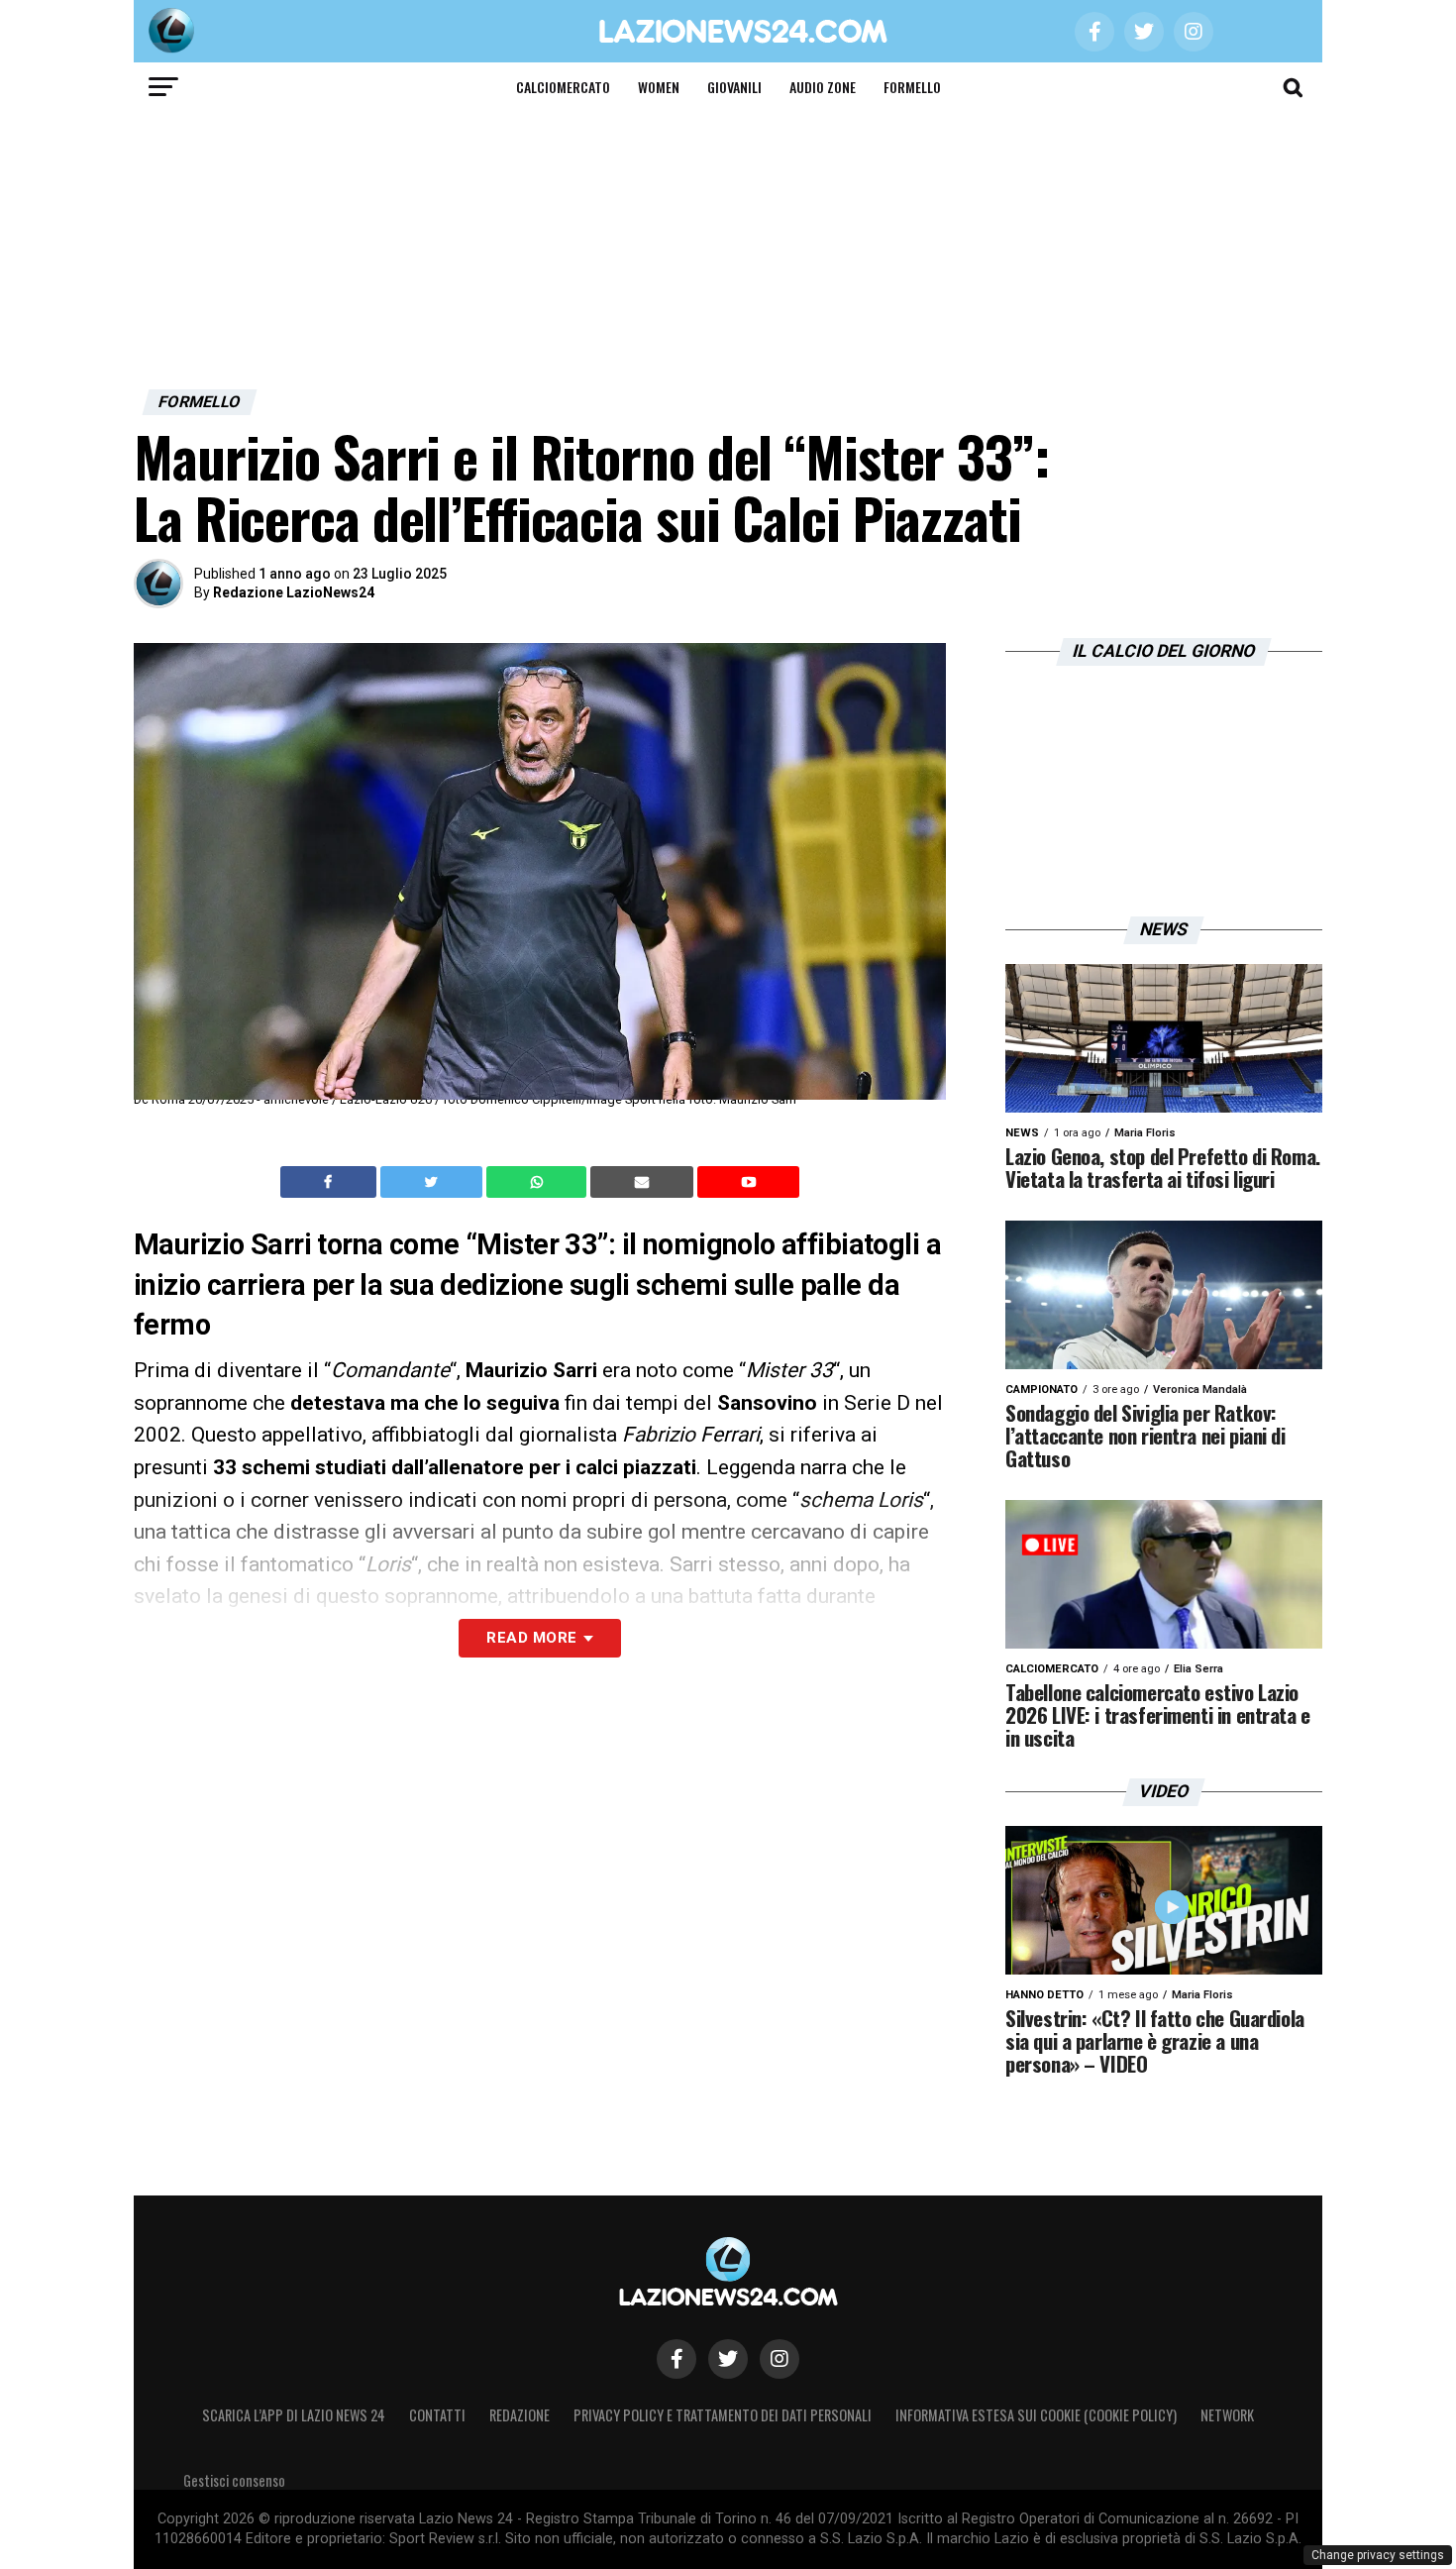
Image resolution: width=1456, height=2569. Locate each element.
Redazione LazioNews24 (294, 592)
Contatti (437, 2415)
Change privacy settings (1378, 2555)
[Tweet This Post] (433, 1182)
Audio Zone (823, 87)
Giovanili (734, 87)
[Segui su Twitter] (728, 2359)
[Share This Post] (539, 1182)
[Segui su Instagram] (780, 2359)
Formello (912, 87)
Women (659, 87)
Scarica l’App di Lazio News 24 (294, 2415)
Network (1227, 2415)
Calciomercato (563, 87)
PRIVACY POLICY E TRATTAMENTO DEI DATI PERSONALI (723, 2415)
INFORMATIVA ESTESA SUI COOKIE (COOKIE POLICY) (1036, 2415)
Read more (531, 1638)
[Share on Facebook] (331, 1182)
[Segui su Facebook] (676, 2359)
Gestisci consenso (234, 2480)
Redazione (520, 2415)
